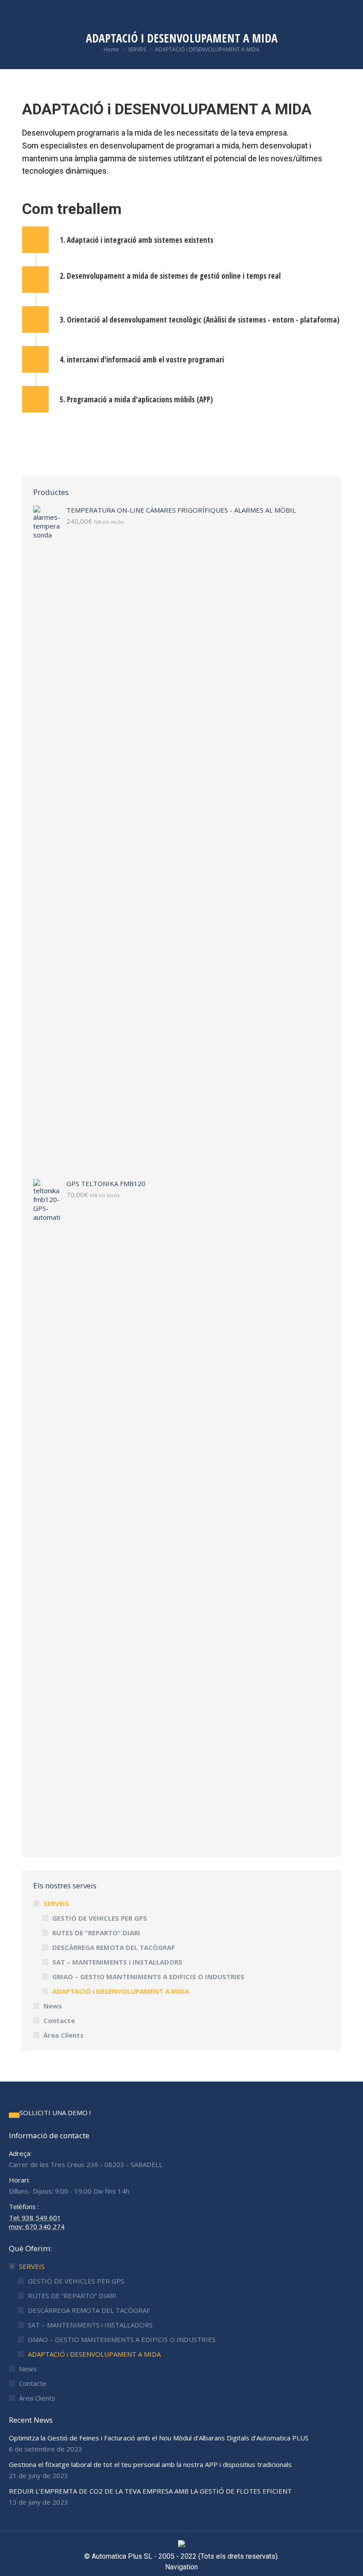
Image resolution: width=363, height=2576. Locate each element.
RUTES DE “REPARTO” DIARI (96, 1933)
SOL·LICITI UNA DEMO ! (55, 2113)
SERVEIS (56, 1903)
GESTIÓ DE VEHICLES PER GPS (100, 1918)
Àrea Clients (64, 2035)
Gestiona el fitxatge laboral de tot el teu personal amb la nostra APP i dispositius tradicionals (150, 2464)
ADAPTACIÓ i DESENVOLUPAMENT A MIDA (121, 1991)
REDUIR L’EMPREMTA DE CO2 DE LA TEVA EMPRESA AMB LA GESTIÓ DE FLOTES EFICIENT (150, 2491)
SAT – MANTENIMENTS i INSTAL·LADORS (117, 1962)
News (53, 2006)
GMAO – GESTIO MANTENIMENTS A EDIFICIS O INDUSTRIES (148, 1977)
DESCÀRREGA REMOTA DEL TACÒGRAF (114, 1947)
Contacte (59, 2020)
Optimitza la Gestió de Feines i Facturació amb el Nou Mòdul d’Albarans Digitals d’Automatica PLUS (159, 2438)
